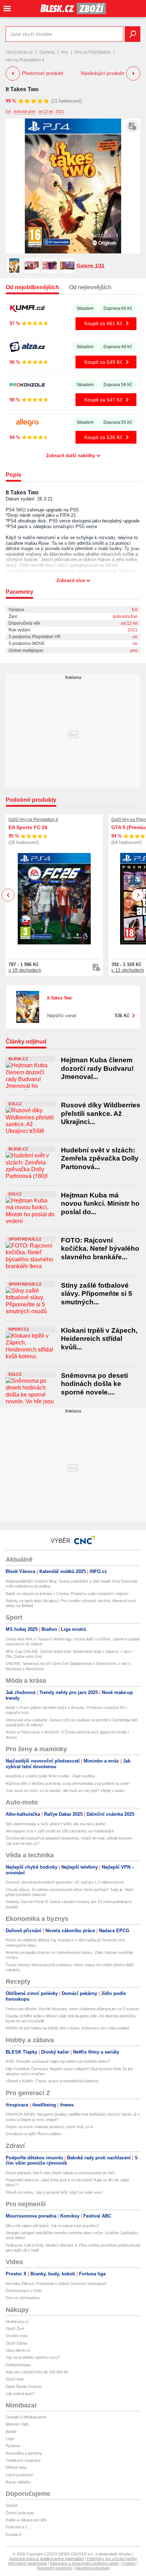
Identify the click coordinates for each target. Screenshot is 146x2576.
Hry (65, 52)
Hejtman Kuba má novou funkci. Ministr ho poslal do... (100, 1204)
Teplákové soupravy (23, 2460)
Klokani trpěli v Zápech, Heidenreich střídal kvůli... (99, 1339)
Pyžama (13, 2446)
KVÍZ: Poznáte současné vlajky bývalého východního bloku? (58, 2061)
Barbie (11, 2432)
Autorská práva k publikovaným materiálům (46, 2559)
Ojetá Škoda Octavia (24, 2386)
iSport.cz (19, 1329)
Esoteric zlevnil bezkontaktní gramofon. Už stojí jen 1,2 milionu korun (65, 1882)
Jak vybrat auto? (20, 2394)
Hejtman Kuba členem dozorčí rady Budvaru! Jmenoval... (97, 1068)
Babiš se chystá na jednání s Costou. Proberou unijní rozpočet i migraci (67, 1594)
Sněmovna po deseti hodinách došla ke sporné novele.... (94, 1384)
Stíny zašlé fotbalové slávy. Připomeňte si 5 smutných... (97, 1294)
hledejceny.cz (17, 2322)
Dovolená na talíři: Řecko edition (33, 2134)
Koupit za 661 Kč (103, 323)
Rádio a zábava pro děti (26, 2520)
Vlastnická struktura (92, 2568)
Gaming (47, 52)
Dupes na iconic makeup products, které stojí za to (49, 2127)
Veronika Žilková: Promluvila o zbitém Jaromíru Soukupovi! (56, 2284)
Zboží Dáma (16, 2343)
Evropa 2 (13, 2534)
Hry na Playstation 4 (25, 60)
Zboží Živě (15, 2329)
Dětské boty (16, 2467)
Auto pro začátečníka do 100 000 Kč (37, 2372)
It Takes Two (22, 89)
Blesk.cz (18, 1059)
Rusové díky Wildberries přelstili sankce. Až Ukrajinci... (101, 1113)
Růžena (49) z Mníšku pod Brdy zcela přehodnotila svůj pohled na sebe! (68, 1783)
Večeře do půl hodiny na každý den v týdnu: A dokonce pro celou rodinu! (68, 2028)
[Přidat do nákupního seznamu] (133, 126)
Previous (8, 895)
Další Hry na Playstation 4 (33, 820)
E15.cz (15, 1104)
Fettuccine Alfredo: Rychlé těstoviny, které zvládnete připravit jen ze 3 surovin (72, 2009)
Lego (10, 2439)
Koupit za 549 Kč (103, 362)
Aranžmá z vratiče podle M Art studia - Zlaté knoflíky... (52, 1776)
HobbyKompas (18, 2365)
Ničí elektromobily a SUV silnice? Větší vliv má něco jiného (56, 1824)
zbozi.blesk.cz (19, 52)
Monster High (17, 2424)
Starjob (12, 2505)
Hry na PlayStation (93, 52)
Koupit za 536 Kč (103, 437)
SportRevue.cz (25, 1239)
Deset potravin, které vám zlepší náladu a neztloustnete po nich (60, 2173)
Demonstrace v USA (23, 2291)
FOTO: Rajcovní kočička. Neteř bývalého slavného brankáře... (100, 1249)
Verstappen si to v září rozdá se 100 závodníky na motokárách (60, 1831)
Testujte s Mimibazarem (26, 2417)
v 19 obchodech (25, 970)
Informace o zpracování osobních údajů (84, 2563)
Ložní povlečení (19, 2475)
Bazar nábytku (18, 2482)
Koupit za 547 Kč (103, 400)
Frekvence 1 (17, 2527)
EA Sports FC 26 (28, 827)
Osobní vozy (17, 2336)
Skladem (85, 308)
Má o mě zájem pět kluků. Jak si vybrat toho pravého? (52, 2226)
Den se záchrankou (23, 2298)
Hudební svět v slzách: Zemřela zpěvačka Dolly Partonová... (100, 1158)
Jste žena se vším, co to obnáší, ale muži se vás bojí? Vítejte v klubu (65, 1791)
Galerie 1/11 (91, 265)
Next (138, 895)
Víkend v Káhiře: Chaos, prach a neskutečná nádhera (52, 2081)
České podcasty (20, 2513)
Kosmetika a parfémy (24, 2453)
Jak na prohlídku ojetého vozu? (33, 2357)
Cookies (129, 2563)
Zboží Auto (15, 2379)
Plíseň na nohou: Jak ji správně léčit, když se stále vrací (54, 2192)
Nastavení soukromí (54, 2568)
